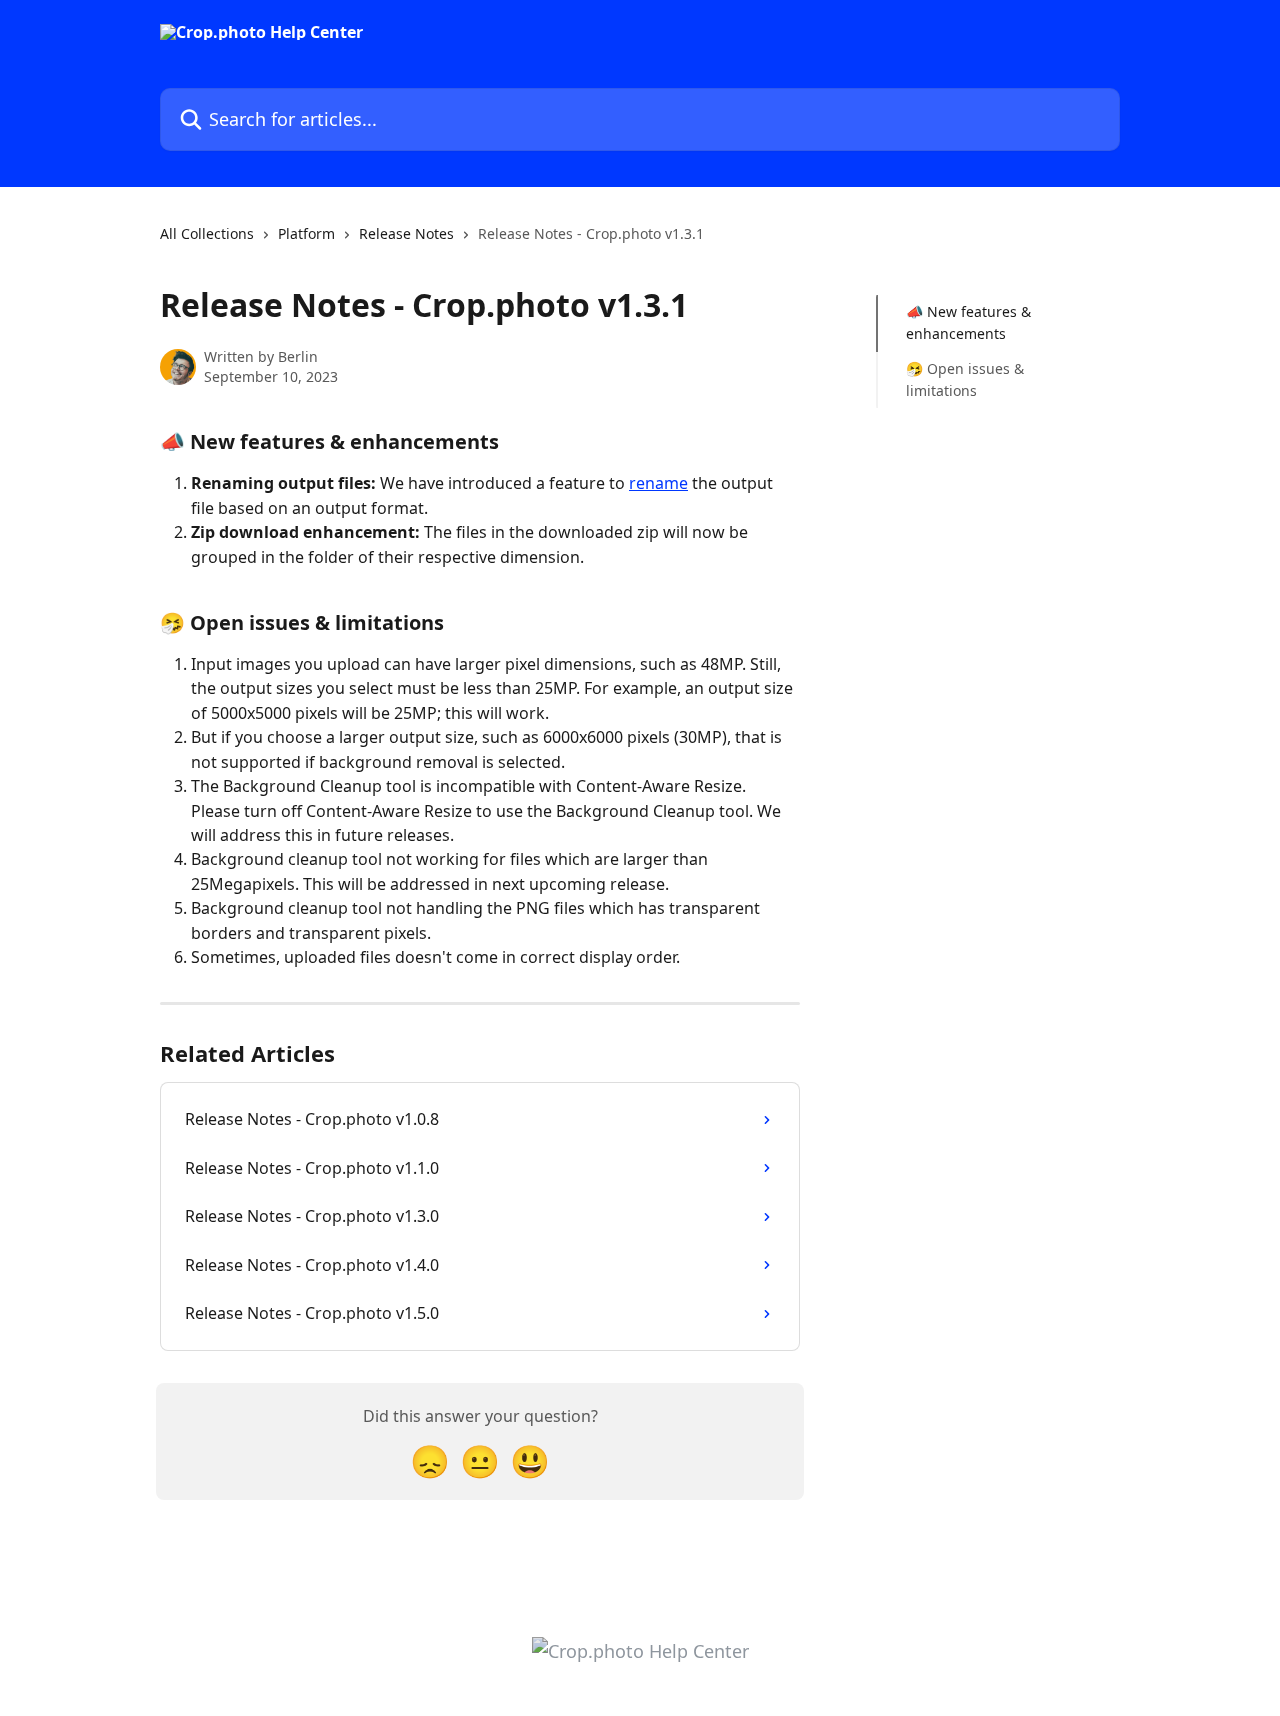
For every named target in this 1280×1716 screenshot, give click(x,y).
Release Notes (406, 233)
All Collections (207, 233)
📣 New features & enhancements (968, 322)
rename (658, 483)
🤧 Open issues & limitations (965, 379)
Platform (306, 233)
